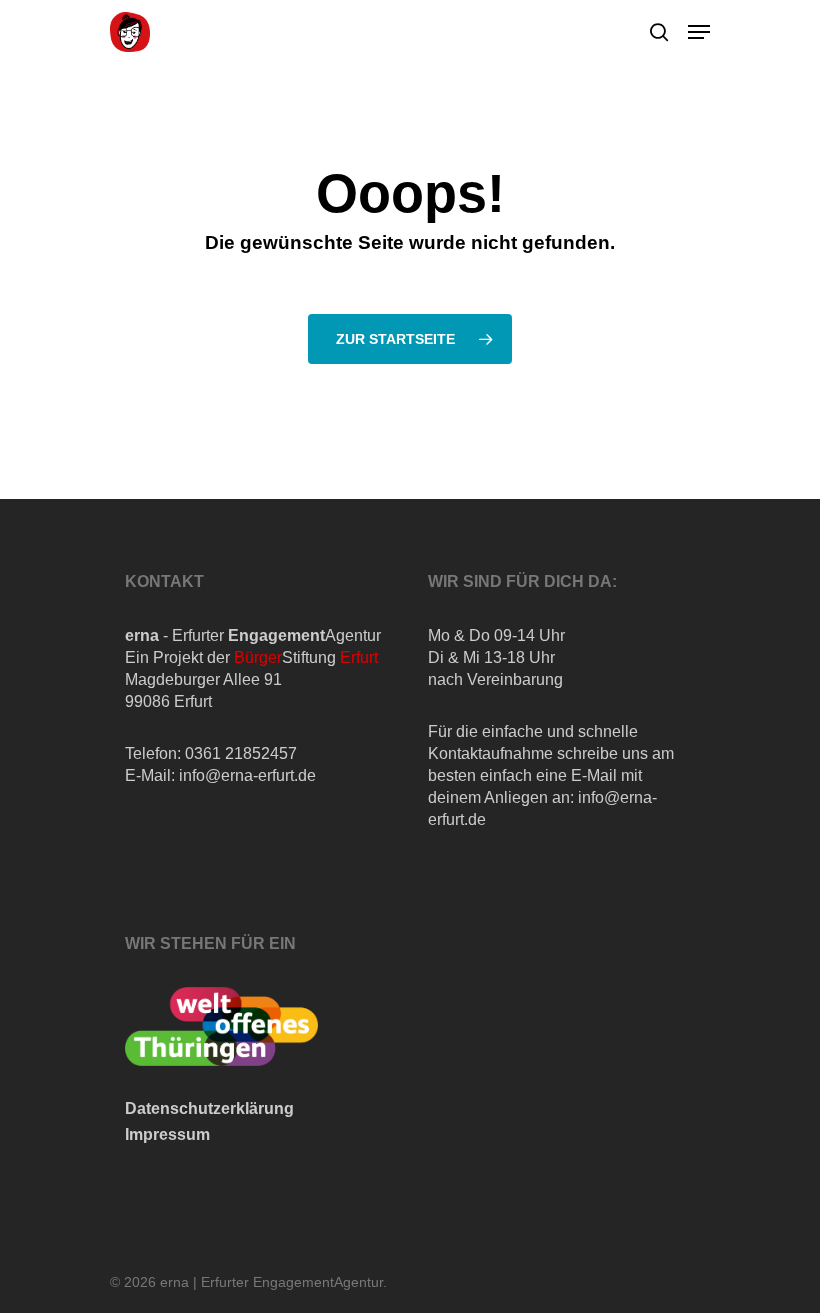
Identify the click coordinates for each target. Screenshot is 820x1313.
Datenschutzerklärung (209, 1108)
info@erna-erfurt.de (247, 775)
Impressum (167, 1134)
